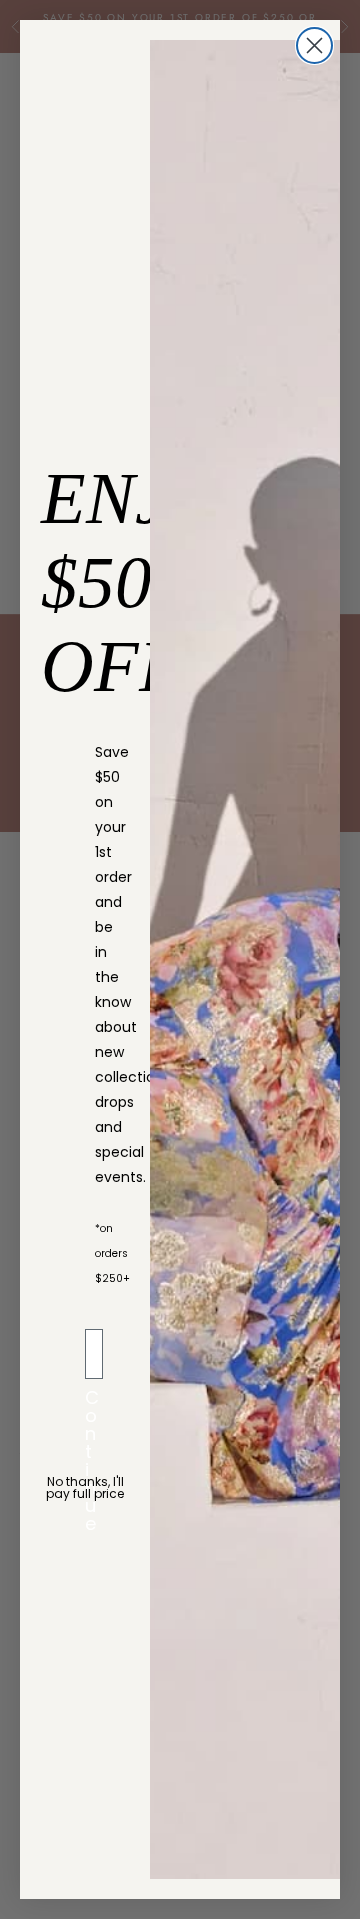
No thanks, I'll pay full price (85, 1487)
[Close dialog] (314, 45)
